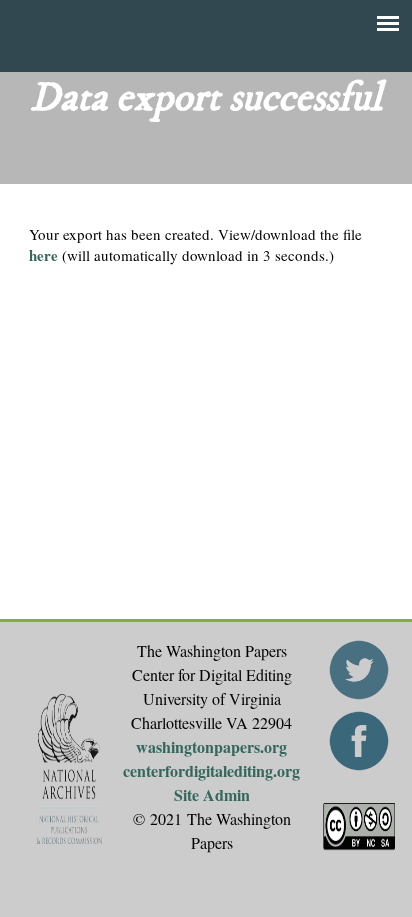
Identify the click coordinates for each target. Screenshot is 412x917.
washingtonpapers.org (211, 746)
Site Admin (212, 794)
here (43, 255)
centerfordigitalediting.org (211, 770)
